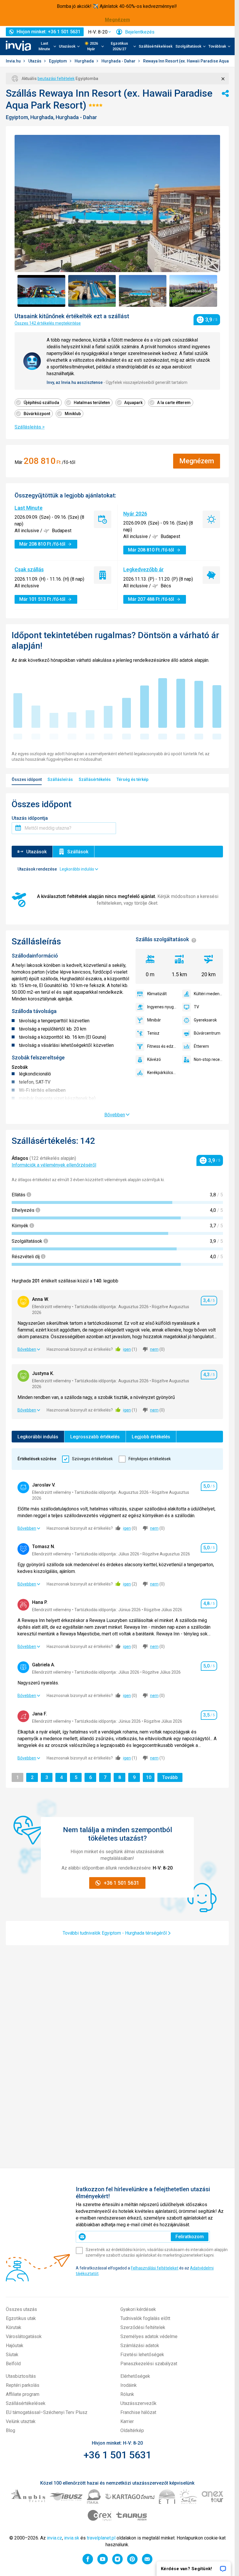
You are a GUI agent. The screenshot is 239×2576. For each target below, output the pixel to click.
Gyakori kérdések (138, 2309)
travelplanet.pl (101, 2538)
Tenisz (153, 1033)
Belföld (13, 2364)
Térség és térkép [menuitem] (132, 779)
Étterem (201, 1046)
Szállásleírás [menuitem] (60, 779)
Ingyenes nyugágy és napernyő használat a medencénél (162, 1007)
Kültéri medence (208, 994)
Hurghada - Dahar (119, 61)
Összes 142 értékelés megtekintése (48, 323)
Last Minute (29, 508)
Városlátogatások (24, 2336)
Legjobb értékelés (151, 1437)
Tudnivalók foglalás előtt (145, 2318)
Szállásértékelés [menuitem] (95, 779)
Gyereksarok (205, 1020)
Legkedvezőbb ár (144, 569)
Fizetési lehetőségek (142, 2355)
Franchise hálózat (138, 2412)
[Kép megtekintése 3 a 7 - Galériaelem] (143, 291)
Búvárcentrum (207, 1033)
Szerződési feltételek (143, 2327)
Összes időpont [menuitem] (27, 779)
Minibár (154, 1020)
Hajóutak (15, 2346)
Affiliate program (23, 2394)
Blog (10, 2430)
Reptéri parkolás (23, 2385)
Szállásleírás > (30, 427)
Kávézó (154, 1059)
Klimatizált (157, 994)
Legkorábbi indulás (38, 1437)
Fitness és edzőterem (162, 1046)
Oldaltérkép (132, 2430)
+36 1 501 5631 (117, 2455)
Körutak (14, 2327)
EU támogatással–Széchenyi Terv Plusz (47, 2412)
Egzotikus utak (21, 2318)
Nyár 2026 (135, 514)
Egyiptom (58, 61)
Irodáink (129, 2385)
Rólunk (127, 2394)
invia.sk (72, 2538)
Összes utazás (21, 2309)
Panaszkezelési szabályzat (149, 2364)
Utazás (35, 61)
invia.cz (55, 2538)
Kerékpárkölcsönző (162, 1073)
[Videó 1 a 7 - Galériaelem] (41, 291)
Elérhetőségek (135, 2376)
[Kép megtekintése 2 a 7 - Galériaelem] (92, 291)
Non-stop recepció (208, 1059)
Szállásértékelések (156, 46)
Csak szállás (29, 569)
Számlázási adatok (140, 2346)
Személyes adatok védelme (149, 2336)
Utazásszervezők (138, 2403)
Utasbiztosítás (21, 2376)
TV (196, 1007)
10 (150, 1777)
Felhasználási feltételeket (155, 2268)
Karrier (127, 2421)
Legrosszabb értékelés (95, 1437)
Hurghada (85, 61)
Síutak (12, 2355)
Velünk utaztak (21, 2421)
